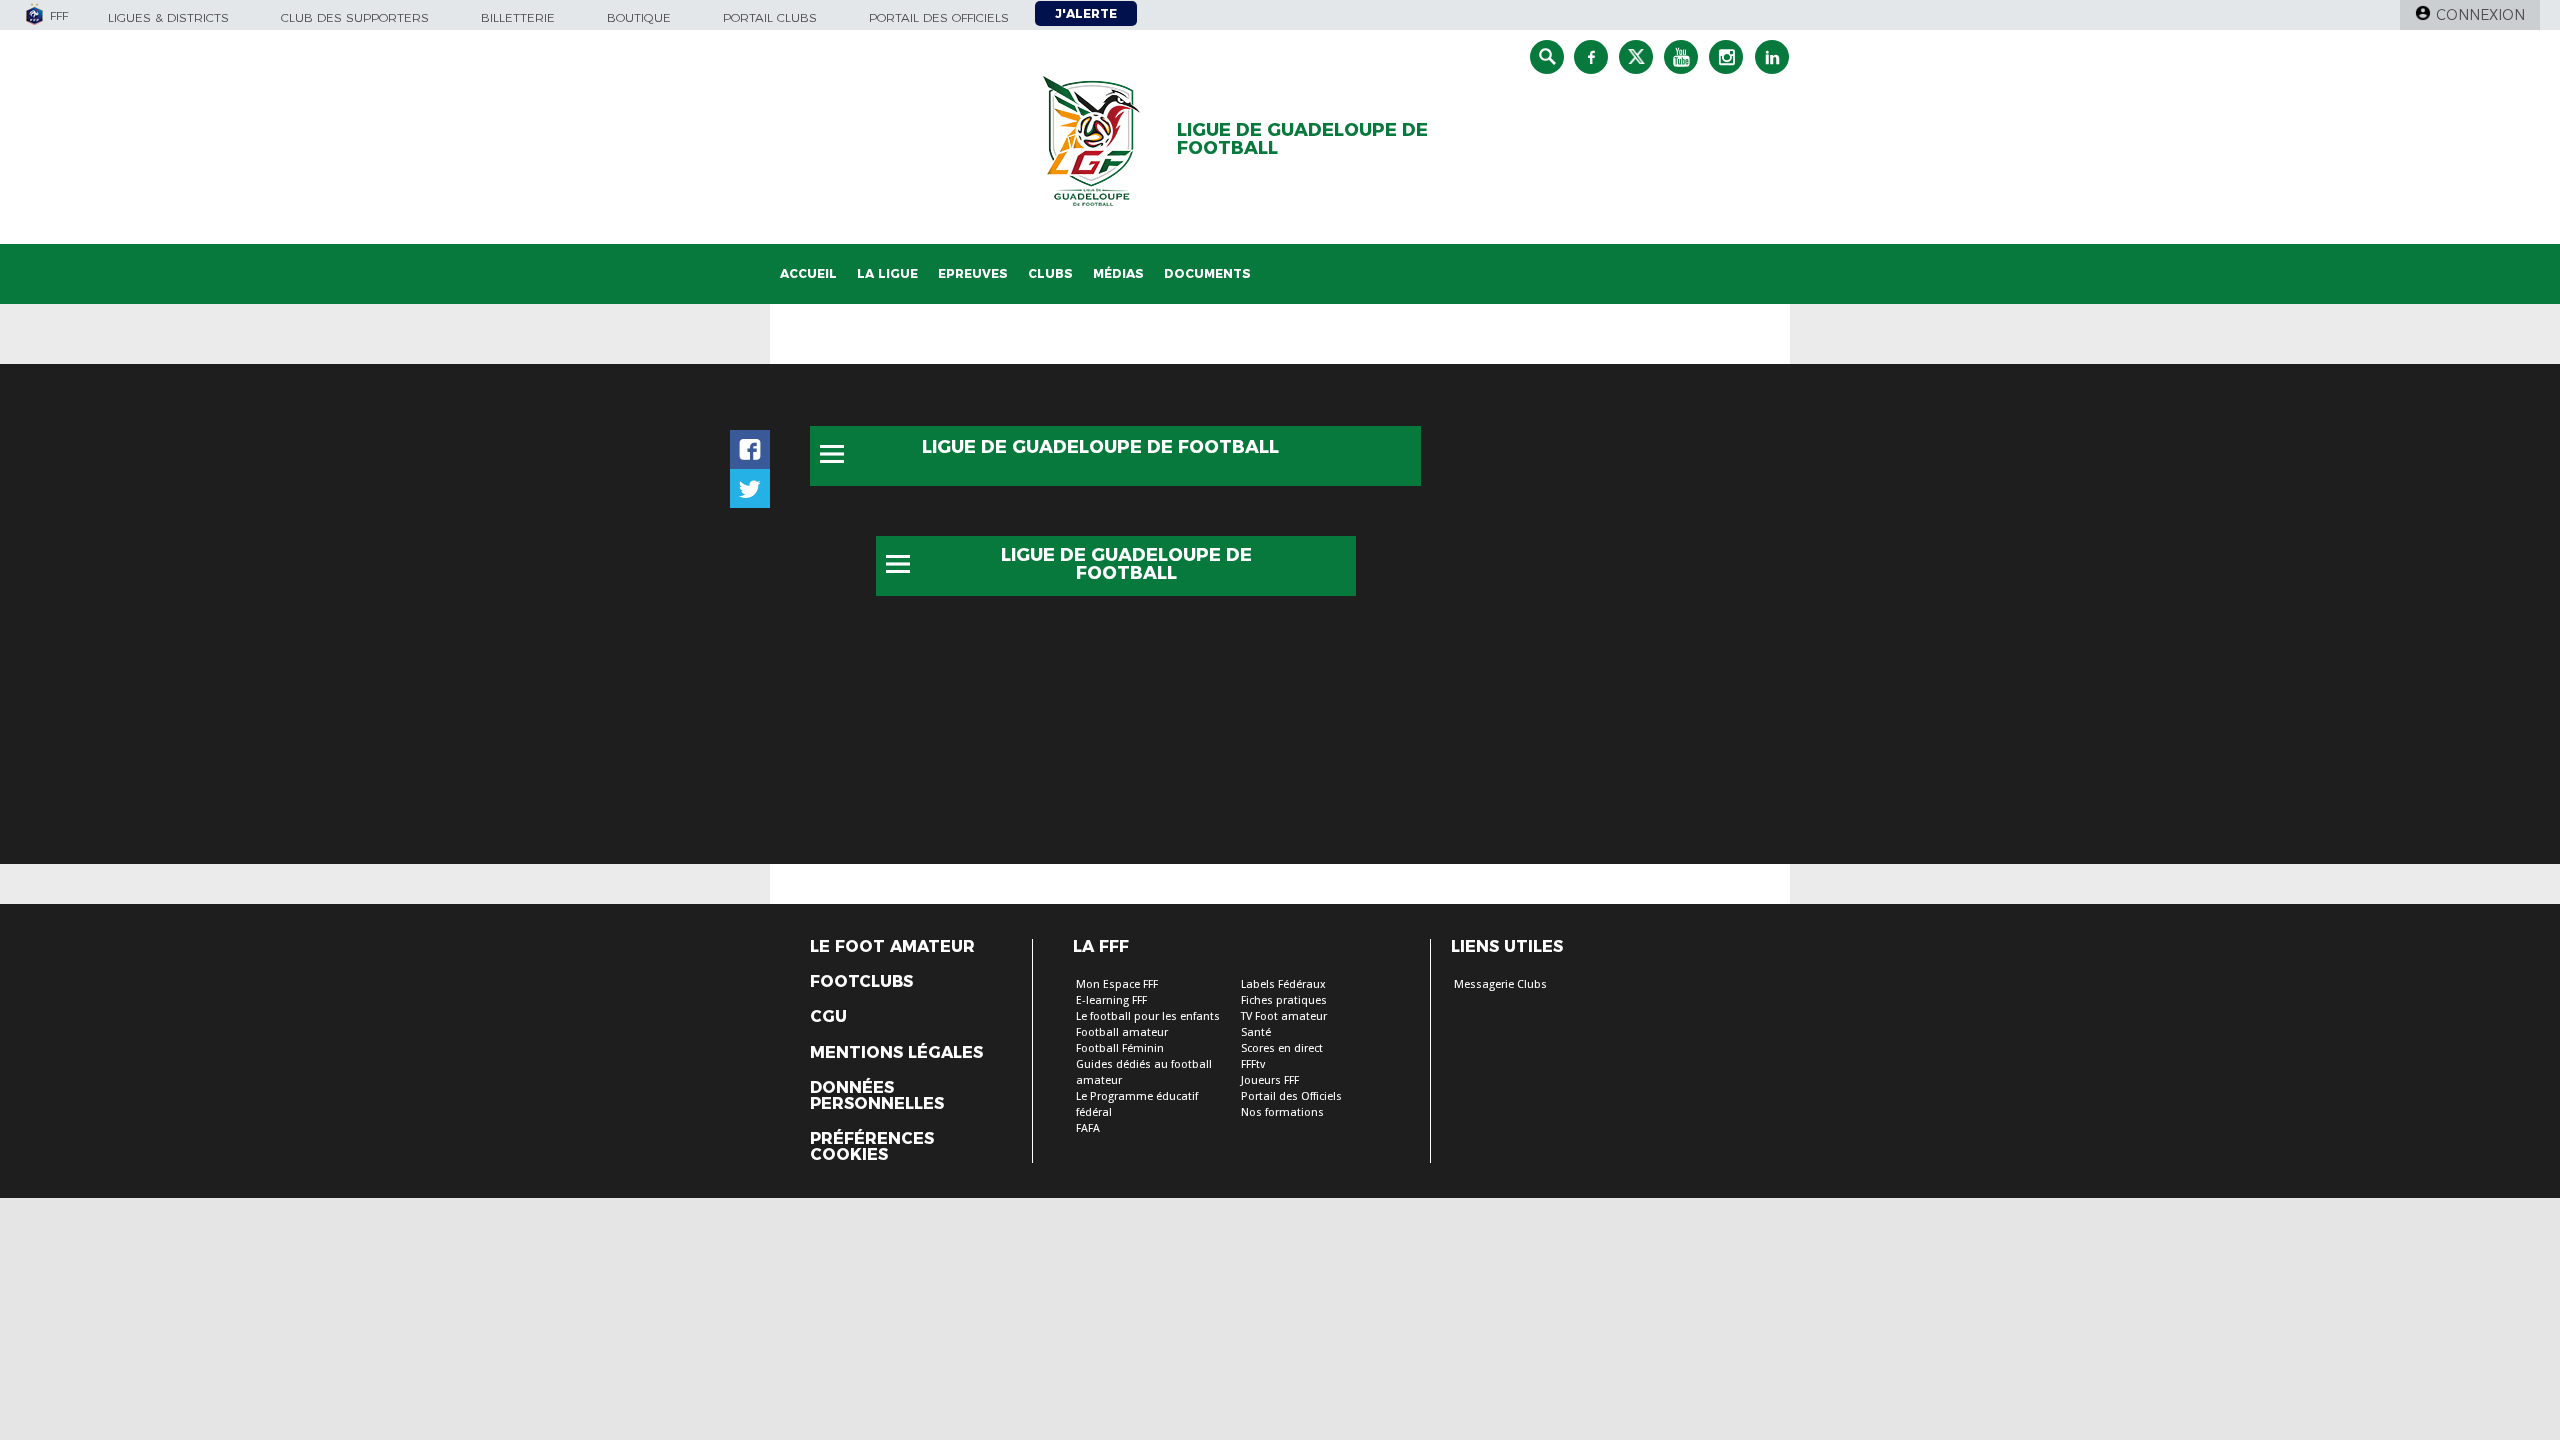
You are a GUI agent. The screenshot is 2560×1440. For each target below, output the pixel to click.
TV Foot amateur (1284, 1016)
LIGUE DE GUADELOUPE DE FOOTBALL (1302, 139)
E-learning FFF (1111, 1000)
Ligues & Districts (168, 17)
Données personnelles (877, 1096)
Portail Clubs (770, 17)
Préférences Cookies (872, 1147)
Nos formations (1282, 1112)
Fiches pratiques (1284, 1000)
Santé (1256, 1032)
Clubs (1050, 273)
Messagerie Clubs (1500, 984)
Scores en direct (1282, 1048)
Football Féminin (1120, 1048)
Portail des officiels (939, 17)
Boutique (639, 17)
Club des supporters (355, 17)
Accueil (808, 273)
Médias (1118, 273)
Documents (1207, 273)
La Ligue (887, 273)
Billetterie (518, 17)
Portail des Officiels (1291, 1096)
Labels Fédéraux (1283, 984)
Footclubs (861, 982)
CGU (828, 1017)
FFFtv (1253, 1064)
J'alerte (1086, 13)
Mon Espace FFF (1117, 984)
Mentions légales (896, 1053)
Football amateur (1122, 1032)
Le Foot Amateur (892, 947)
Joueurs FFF (1270, 1080)
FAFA (1088, 1128)
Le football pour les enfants (1148, 1016)
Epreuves (973, 273)
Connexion (2480, 15)
